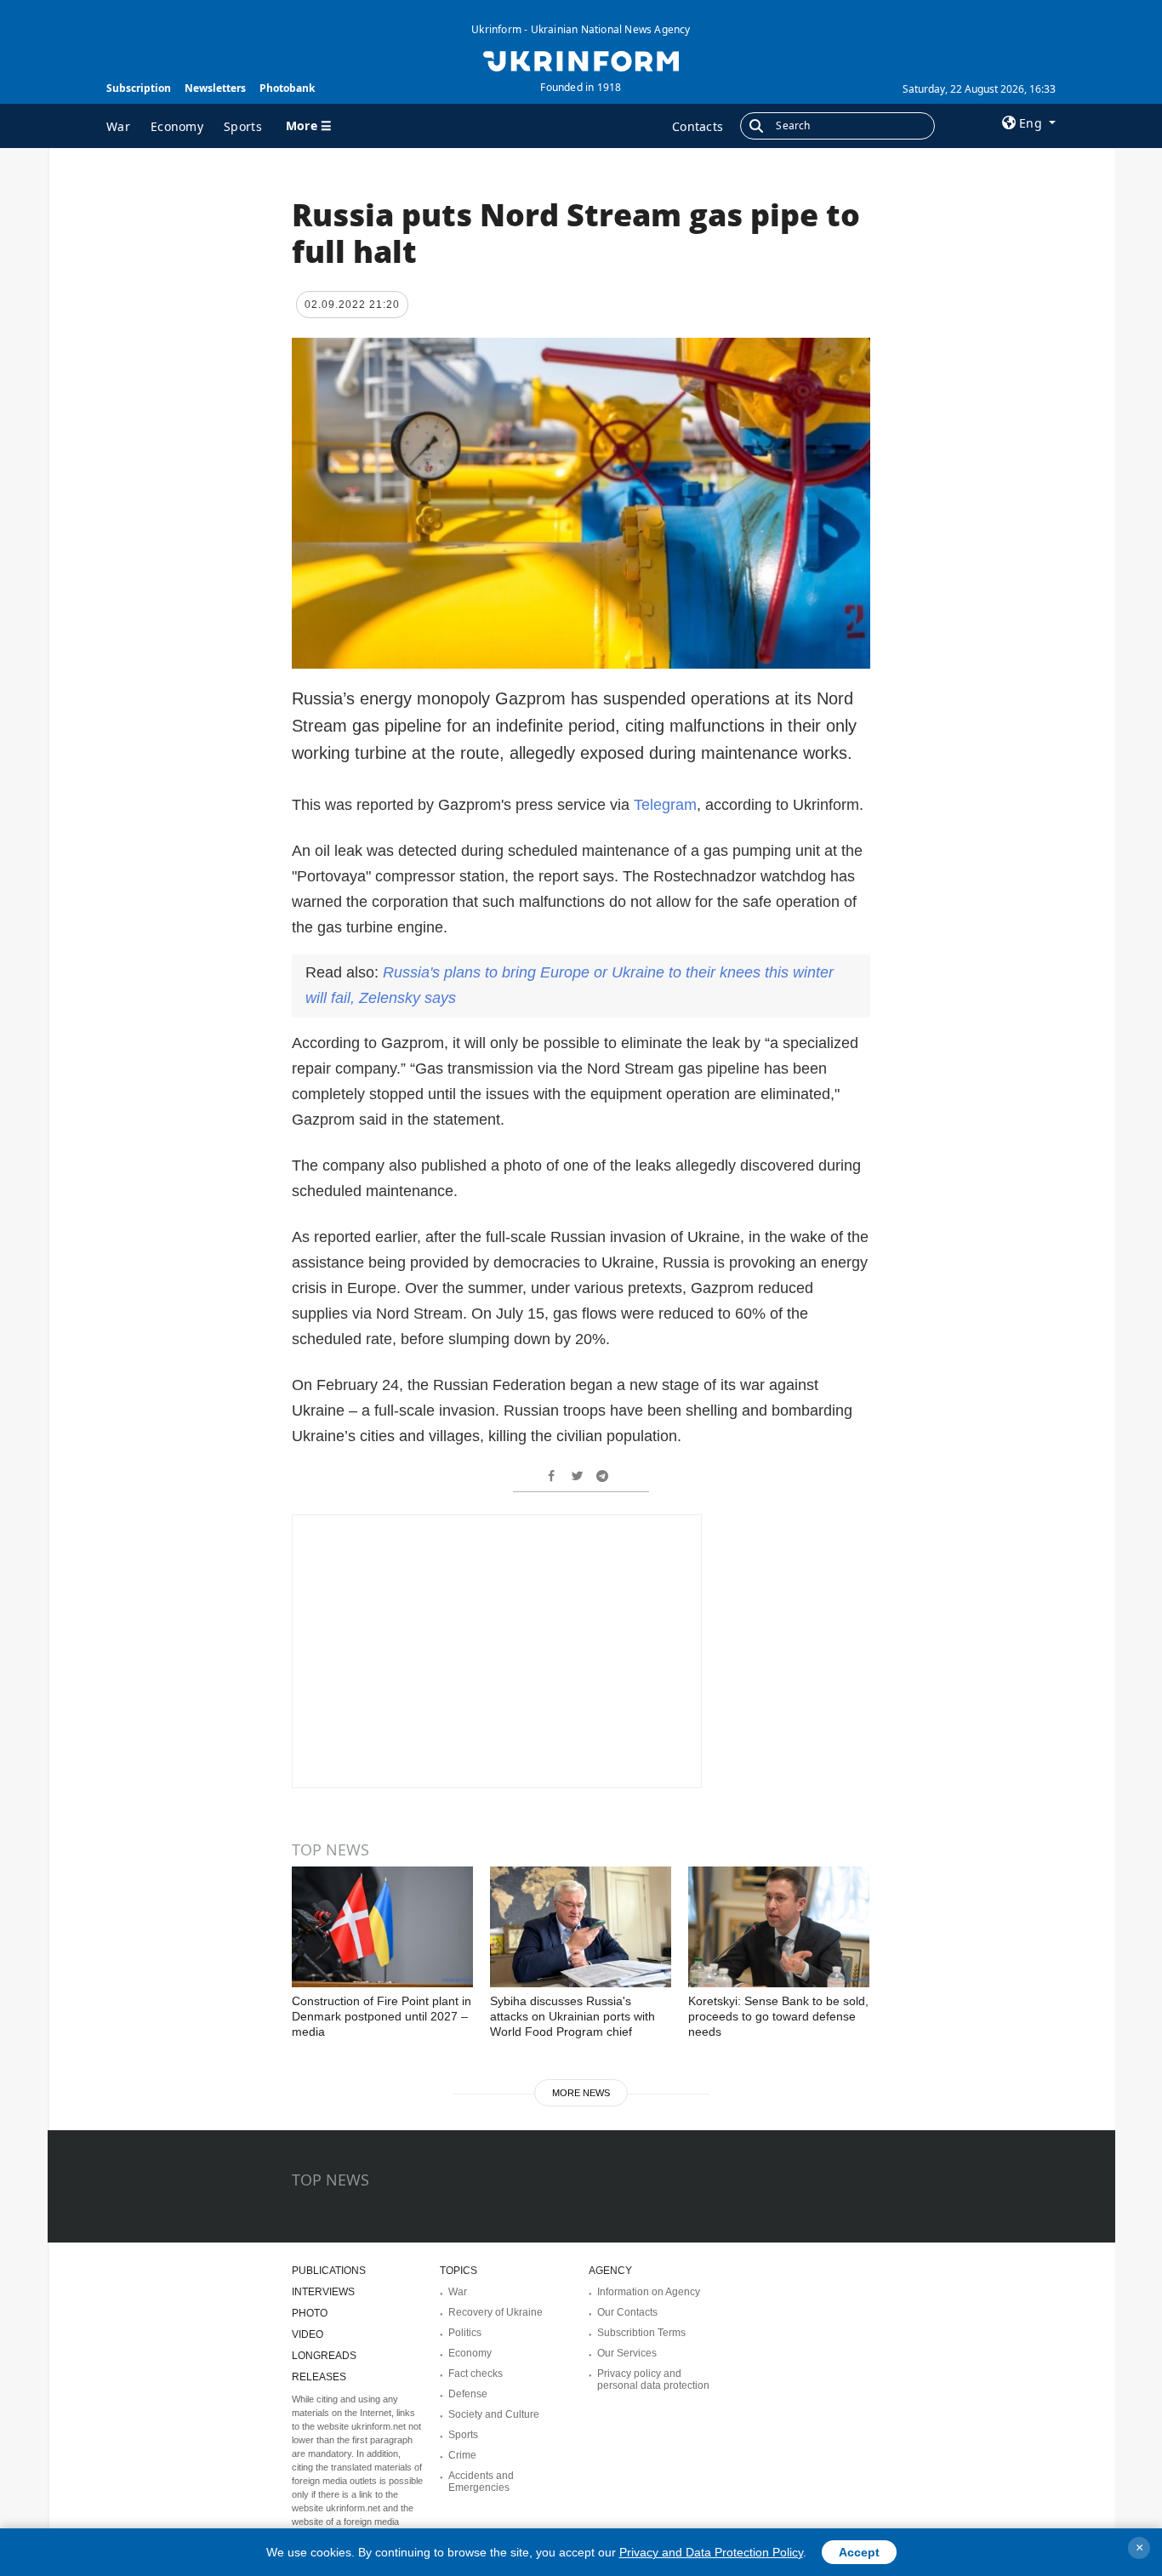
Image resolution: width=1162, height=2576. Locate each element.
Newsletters (215, 88)
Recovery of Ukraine (496, 2312)
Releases (319, 2377)
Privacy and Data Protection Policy (711, 2552)
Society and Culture (494, 2414)
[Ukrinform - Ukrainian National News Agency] (581, 60)
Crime (462, 2455)
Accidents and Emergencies (481, 2482)
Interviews (323, 2292)
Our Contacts (627, 2312)
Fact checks (476, 2374)
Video (308, 2334)
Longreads (324, 2356)
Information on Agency (649, 2292)
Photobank (287, 88)
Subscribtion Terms (641, 2333)
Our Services (627, 2353)
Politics (465, 2333)
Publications (329, 2271)
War (118, 126)
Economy (177, 126)
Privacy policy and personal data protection (653, 2379)
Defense (468, 2394)
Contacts (698, 126)
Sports (243, 126)
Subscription (139, 88)
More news (581, 2093)
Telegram (665, 805)
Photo (310, 2313)
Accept (859, 2552)
